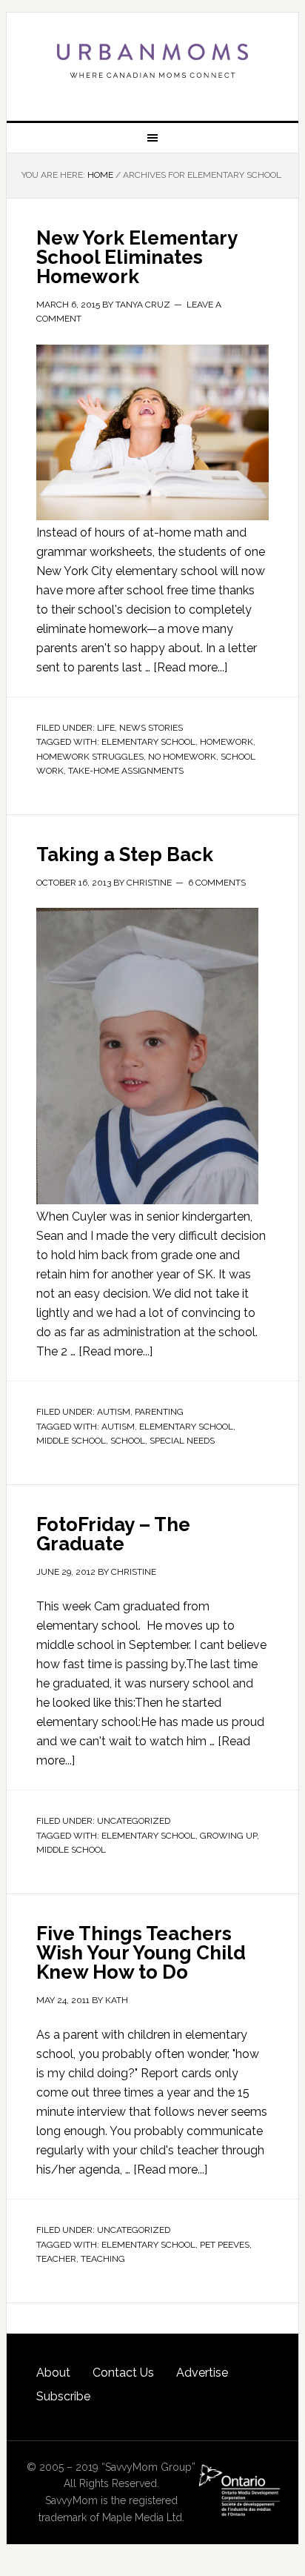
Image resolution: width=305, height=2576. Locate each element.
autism (118, 1427)
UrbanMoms (152, 61)
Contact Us (123, 2373)
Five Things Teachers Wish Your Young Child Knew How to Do (141, 1953)
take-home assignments (126, 771)
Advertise (202, 2373)
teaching (103, 2259)
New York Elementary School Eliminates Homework (137, 257)
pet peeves (225, 2245)
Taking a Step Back (125, 854)
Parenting (159, 1412)
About (53, 2373)
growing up (228, 1836)
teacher (56, 2259)
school (128, 1441)
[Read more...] (190, 667)
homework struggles (90, 757)
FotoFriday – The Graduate (113, 1534)
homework (227, 742)
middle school (71, 1441)
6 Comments (217, 883)
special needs (182, 1441)
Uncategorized (134, 1821)
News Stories (151, 728)
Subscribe (63, 2396)
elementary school (148, 742)
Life (106, 728)
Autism (114, 1412)
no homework (182, 757)
